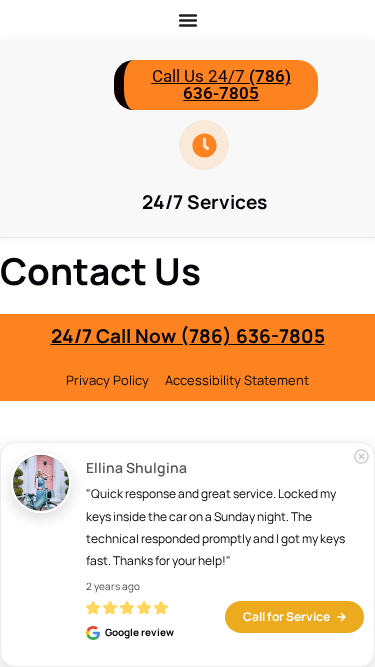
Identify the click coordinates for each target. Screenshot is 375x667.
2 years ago (113, 586)
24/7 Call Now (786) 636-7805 (188, 336)
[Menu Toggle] (188, 20)
